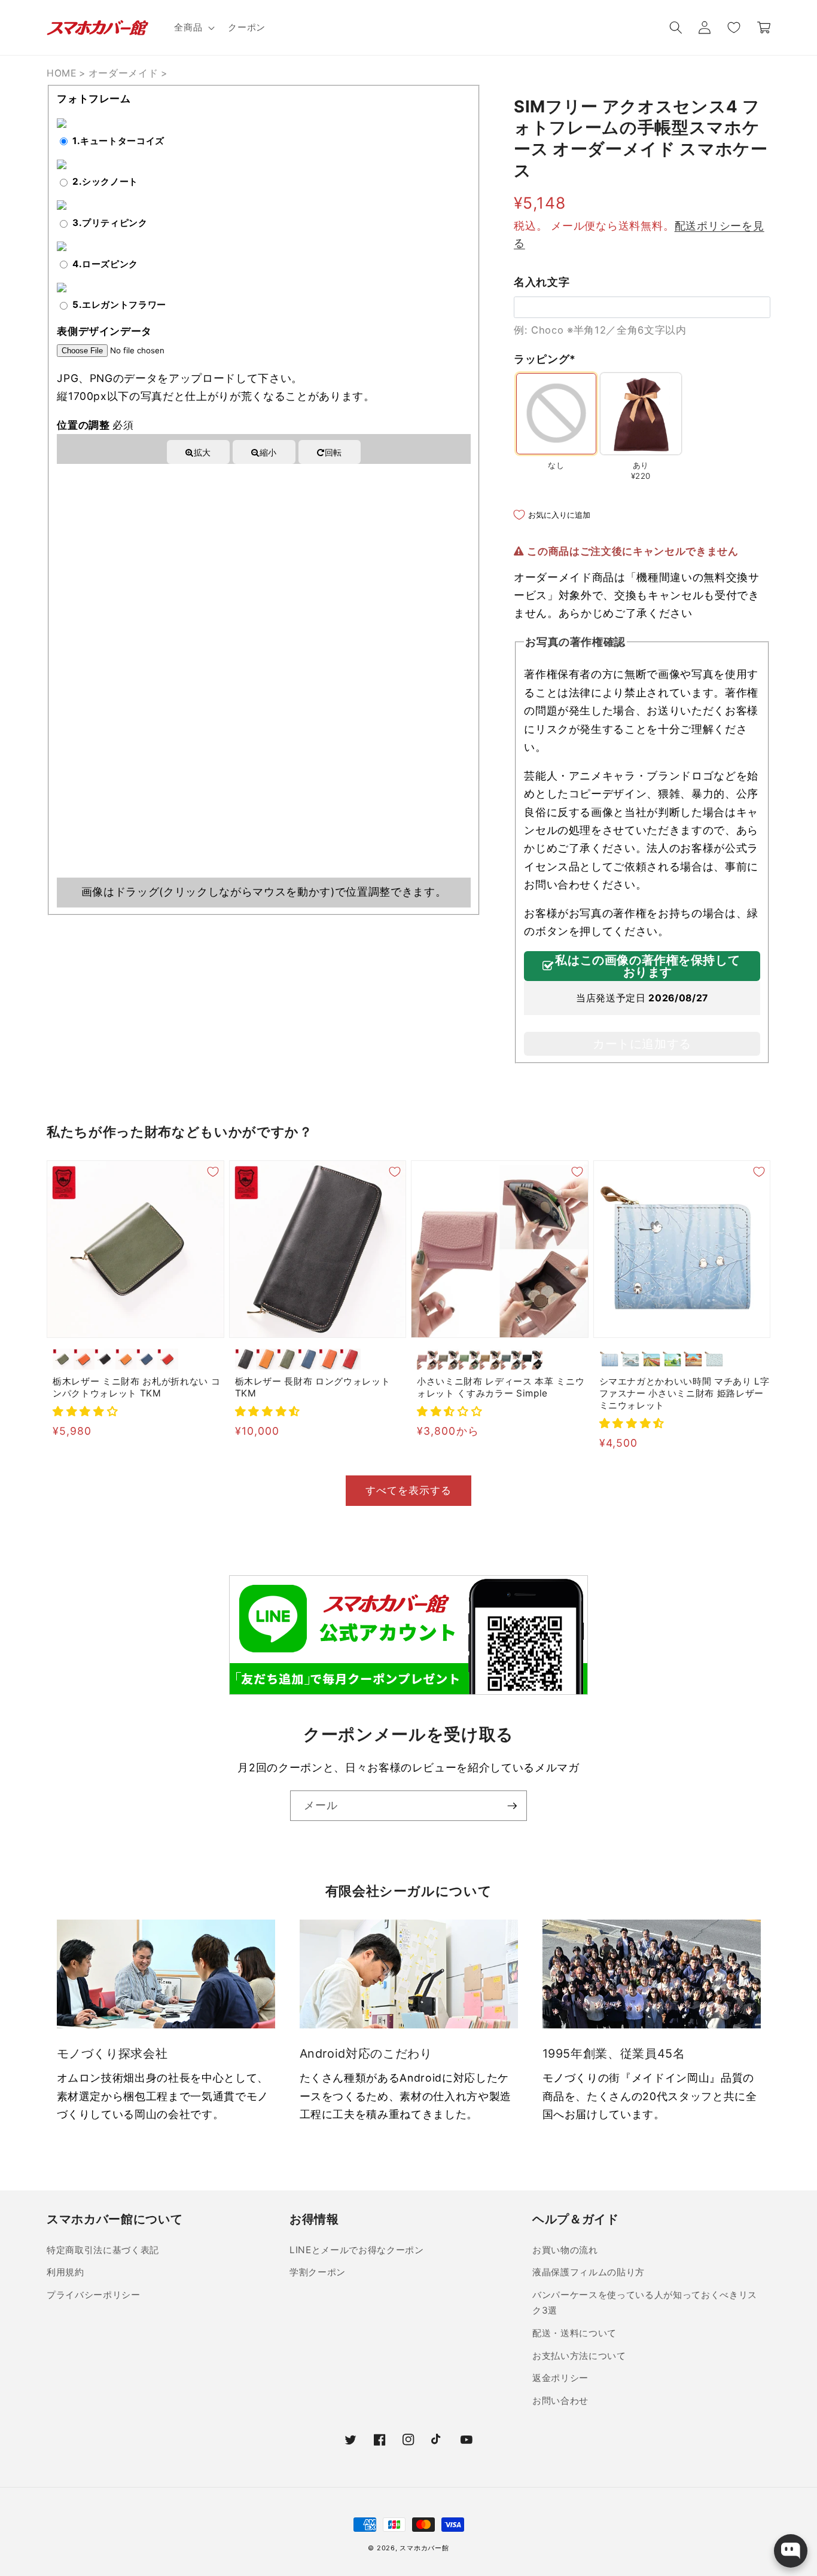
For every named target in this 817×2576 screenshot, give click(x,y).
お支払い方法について (579, 2356)
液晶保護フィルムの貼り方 (589, 2272)
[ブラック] (105, 1359)
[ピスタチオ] (469, 1359)
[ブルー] (147, 1359)
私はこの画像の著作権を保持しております (647, 966)
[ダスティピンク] (427, 1359)
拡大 (202, 452)
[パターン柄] (714, 1359)
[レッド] (168, 1359)
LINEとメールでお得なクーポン (357, 2250)
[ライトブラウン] (126, 1359)
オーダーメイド (124, 73)
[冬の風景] (631, 1359)
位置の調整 (95, 425)
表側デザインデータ (104, 331)
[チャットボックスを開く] (791, 2551)
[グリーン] (63, 1359)
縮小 (268, 452)
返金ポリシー (560, 2378)
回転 (333, 452)
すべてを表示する (409, 1490)
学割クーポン (318, 2272)
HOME (62, 73)
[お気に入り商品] (733, 27)
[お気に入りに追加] (213, 1172)
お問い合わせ (560, 2401)
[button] (193, 27)
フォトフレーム (94, 99)
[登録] (512, 1806)
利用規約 (65, 2272)
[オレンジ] (84, 1359)
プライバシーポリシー (94, 2295)
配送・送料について (574, 2333)
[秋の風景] (693, 1359)
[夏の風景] (673, 1359)
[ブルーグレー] (511, 1359)
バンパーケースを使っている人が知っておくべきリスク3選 (645, 2303)
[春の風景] (652, 1359)
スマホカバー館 (424, 2548)
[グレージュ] (448, 1359)
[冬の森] (610, 1359)
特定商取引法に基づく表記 (103, 2250)
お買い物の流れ (565, 2250)
